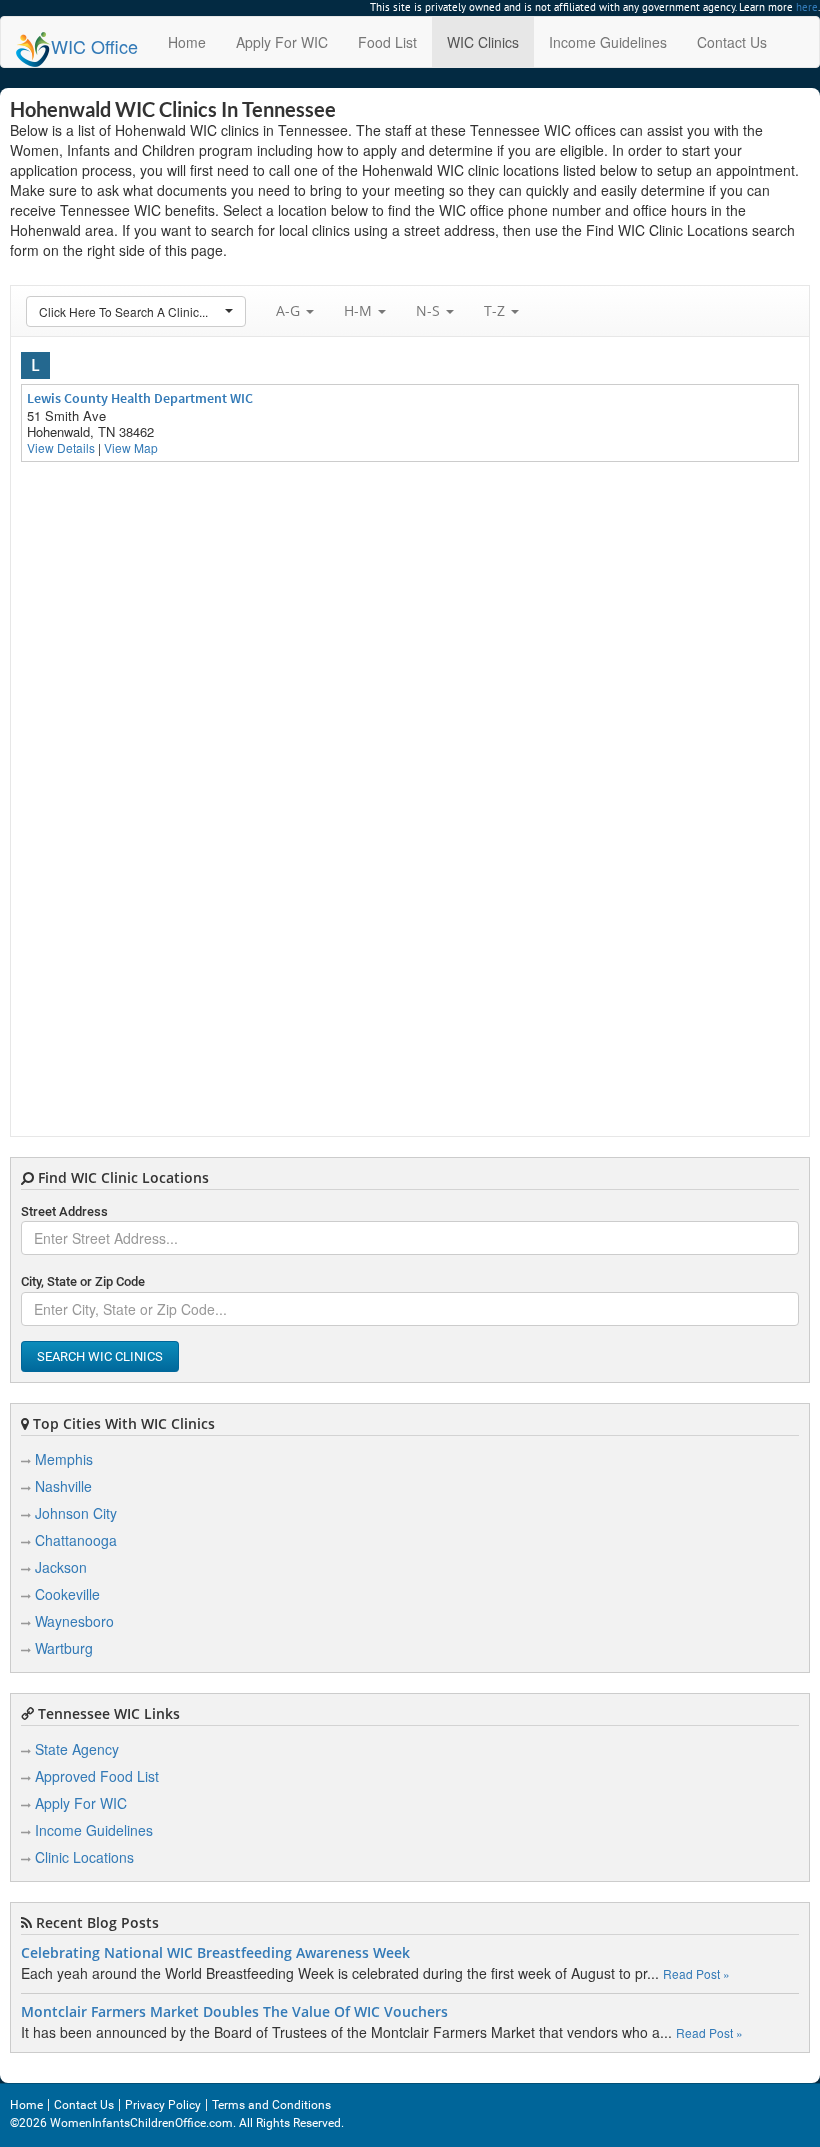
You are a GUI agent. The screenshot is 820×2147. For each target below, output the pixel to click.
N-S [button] (430, 310)
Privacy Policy (163, 2105)
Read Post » (696, 1973)
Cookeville (67, 1594)
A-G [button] (290, 310)
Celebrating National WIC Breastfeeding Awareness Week (215, 1953)
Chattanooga (76, 1540)
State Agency (77, 1749)
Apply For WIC (282, 42)
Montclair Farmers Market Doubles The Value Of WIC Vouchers (234, 2012)
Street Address (64, 1211)
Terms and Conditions (271, 2105)
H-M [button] (360, 310)
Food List (387, 42)
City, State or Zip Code (83, 1281)
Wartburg (64, 1648)
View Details (61, 447)
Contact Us (732, 42)
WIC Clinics (483, 42)
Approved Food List (97, 1776)
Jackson (61, 1567)
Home (187, 42)
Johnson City (76, 1513)
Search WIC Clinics (100, 1356)
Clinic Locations (84, 1857)
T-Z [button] (496, 310)
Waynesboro (74, 1621)
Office (94, 46)
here (807, 7)
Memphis (64, 1459)
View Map (131, 447)
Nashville (63, 1486)
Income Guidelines (608, 42)
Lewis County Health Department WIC (140, 398)
